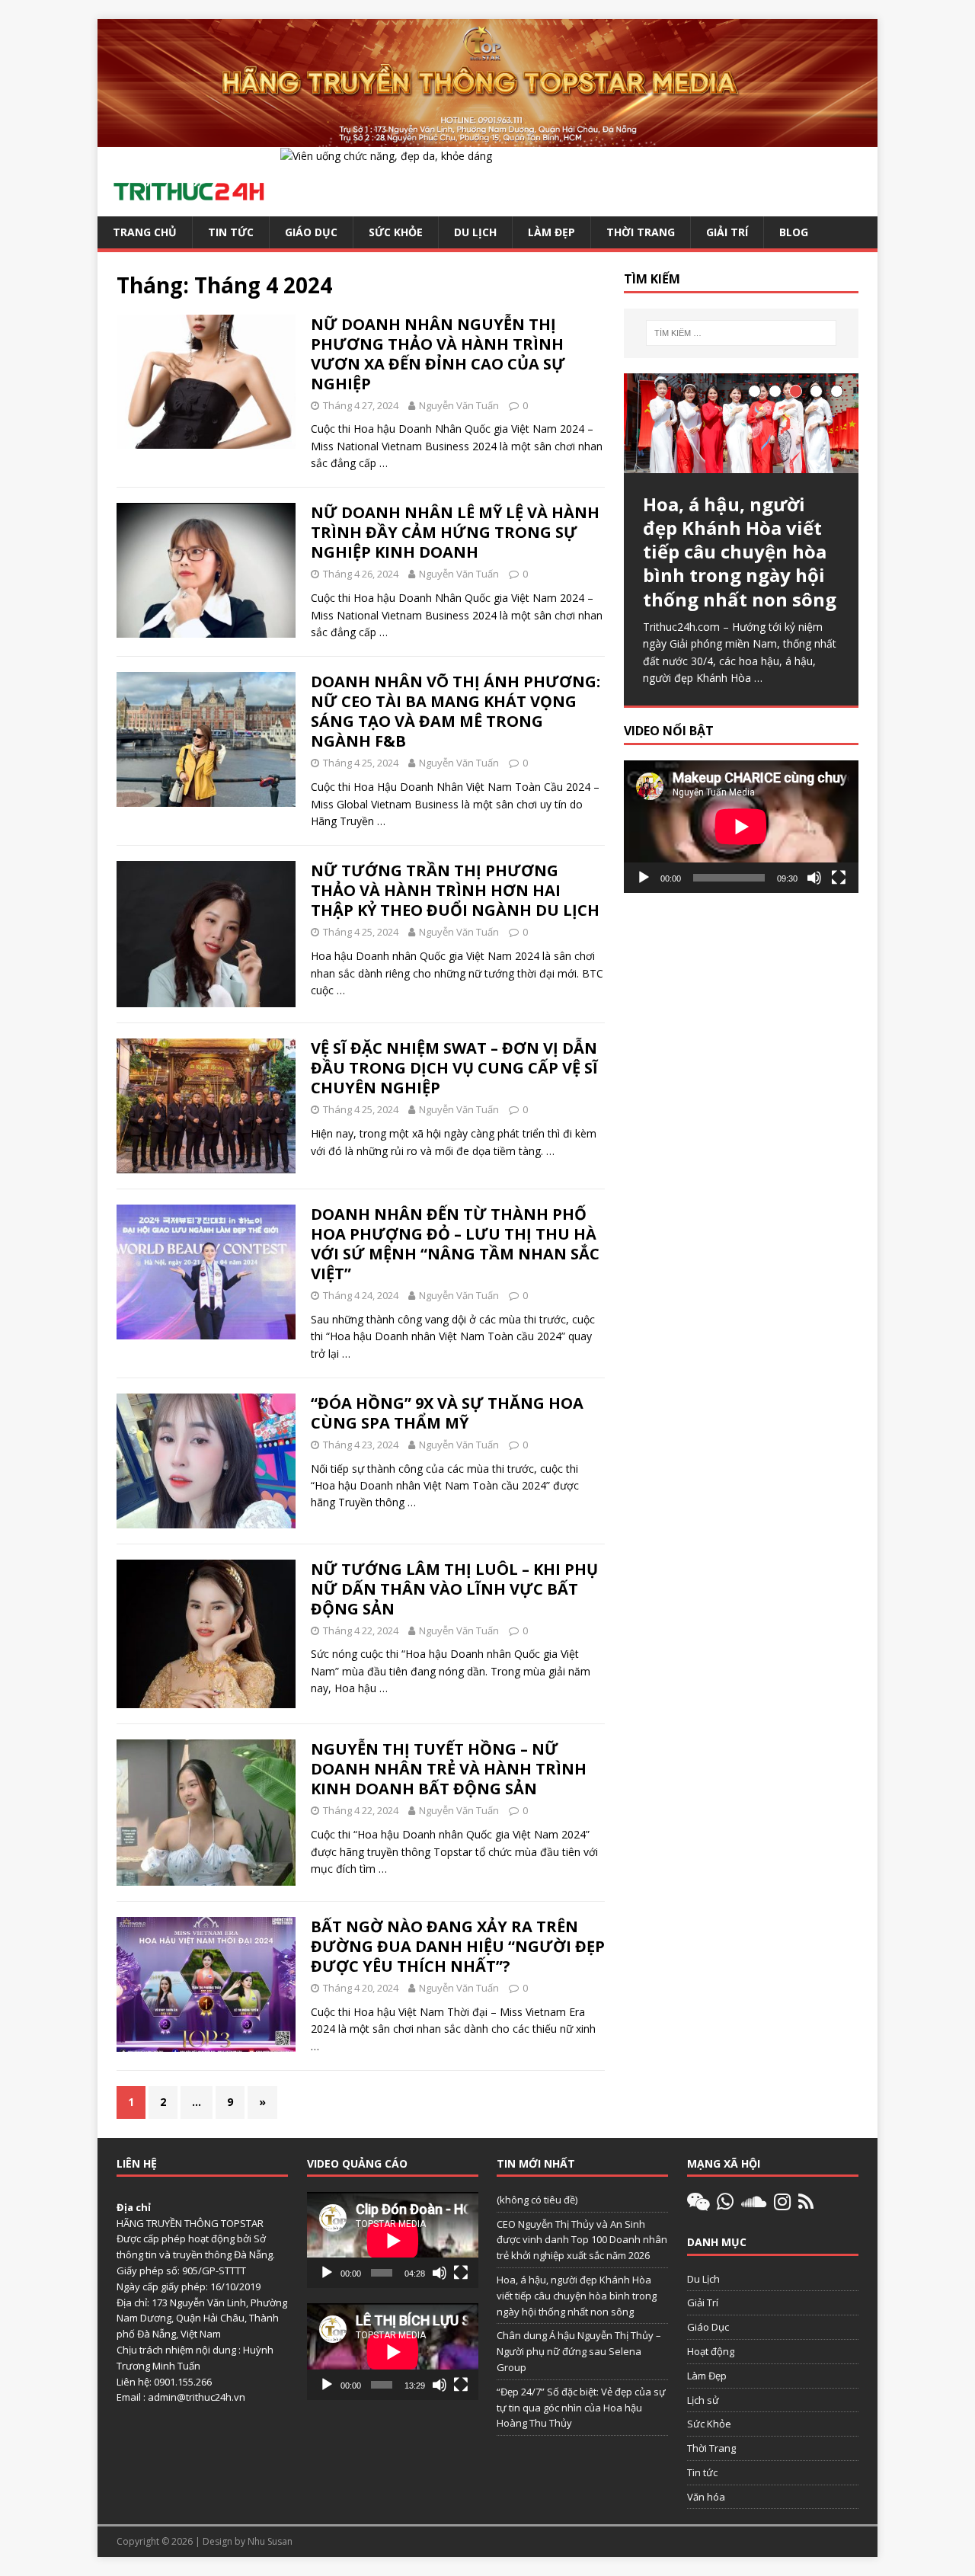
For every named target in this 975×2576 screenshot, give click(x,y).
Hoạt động (711, 2351)
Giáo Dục (311, 232)
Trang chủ (145, 232)
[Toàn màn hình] (839, 878)
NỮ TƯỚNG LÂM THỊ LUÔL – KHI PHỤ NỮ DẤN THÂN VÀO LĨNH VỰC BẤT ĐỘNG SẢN (454, 1589)
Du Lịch (475, 232)
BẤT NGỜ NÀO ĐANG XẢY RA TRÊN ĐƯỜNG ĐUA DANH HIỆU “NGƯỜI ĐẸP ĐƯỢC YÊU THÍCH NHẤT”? (458, 1946)
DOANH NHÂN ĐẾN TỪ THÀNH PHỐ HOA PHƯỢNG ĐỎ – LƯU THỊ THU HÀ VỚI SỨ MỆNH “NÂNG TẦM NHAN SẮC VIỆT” (455, 1244)
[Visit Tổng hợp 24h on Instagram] (782, 2205)
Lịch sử (703, 2400)
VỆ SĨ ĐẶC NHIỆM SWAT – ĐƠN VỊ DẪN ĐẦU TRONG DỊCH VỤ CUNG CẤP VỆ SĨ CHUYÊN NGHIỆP (454, 1068)
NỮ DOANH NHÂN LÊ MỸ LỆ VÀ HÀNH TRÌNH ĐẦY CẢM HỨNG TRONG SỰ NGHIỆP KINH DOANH (455, 532)
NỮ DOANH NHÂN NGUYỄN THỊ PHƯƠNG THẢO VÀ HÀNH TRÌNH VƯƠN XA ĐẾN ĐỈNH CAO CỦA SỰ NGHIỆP (438, 354)
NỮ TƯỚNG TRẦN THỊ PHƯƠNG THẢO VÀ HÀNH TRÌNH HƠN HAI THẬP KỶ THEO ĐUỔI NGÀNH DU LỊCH (455, 890)
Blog (794, 232)
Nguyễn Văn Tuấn (459, 405)
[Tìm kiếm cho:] (741, 333)
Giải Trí (727, 232)
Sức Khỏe (396, 232)
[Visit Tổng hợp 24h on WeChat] (698, 2205)
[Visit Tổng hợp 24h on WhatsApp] (725, 2205)
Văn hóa (706, 2497)
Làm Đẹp (551, 232)
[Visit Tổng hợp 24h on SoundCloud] (754, 2205)
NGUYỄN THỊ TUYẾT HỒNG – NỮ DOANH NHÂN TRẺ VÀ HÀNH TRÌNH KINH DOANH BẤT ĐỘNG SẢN (449, 1769)
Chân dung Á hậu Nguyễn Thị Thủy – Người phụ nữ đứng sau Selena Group (579, 2351)
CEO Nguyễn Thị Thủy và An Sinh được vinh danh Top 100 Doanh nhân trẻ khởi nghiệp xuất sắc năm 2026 (582, 2240)
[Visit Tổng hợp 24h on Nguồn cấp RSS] (806, 2205)
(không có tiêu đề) (537, 2200)
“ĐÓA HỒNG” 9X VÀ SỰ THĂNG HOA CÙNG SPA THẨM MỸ (447, 1413)
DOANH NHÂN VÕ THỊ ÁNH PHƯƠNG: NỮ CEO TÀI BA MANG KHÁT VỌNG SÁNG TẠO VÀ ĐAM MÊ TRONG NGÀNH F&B (456, 711)
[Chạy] (644, 878)
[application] (741, 826)
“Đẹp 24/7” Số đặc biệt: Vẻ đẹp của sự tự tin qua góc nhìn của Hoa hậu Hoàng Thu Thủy (581, 2408)
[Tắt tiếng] (814, 878)
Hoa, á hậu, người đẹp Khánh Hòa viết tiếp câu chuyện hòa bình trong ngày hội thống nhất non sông (577, 2296)
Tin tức (231, 232)
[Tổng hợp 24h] (487, 138)
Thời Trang (641, 232)
